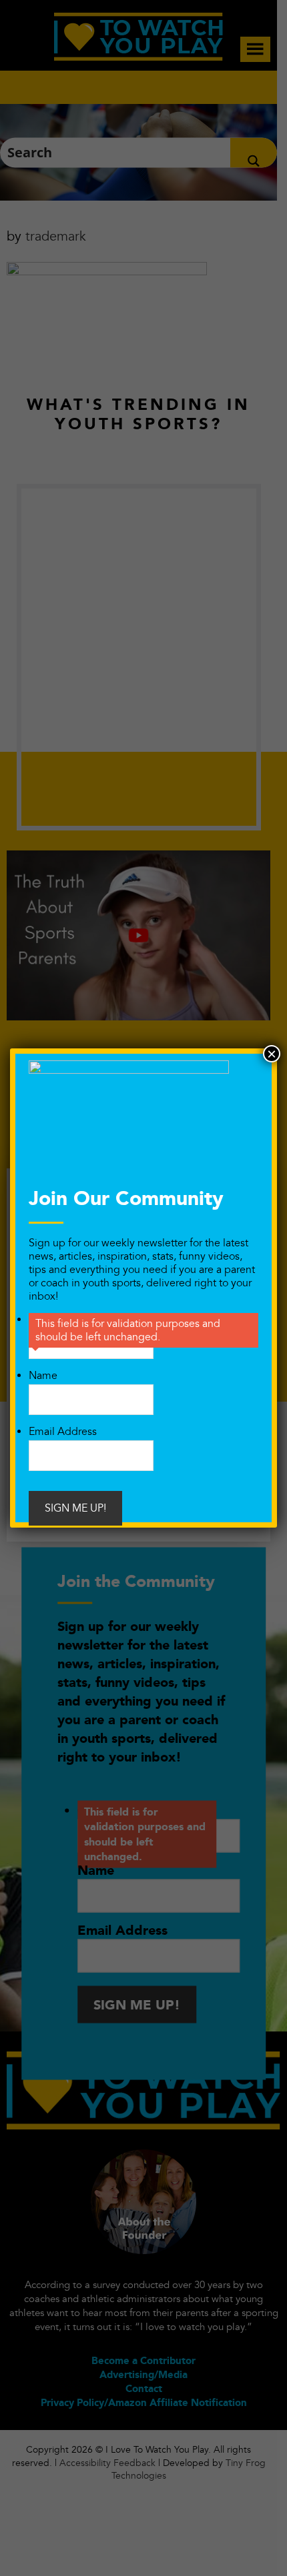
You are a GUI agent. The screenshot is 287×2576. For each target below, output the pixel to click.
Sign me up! (75, 1508)
